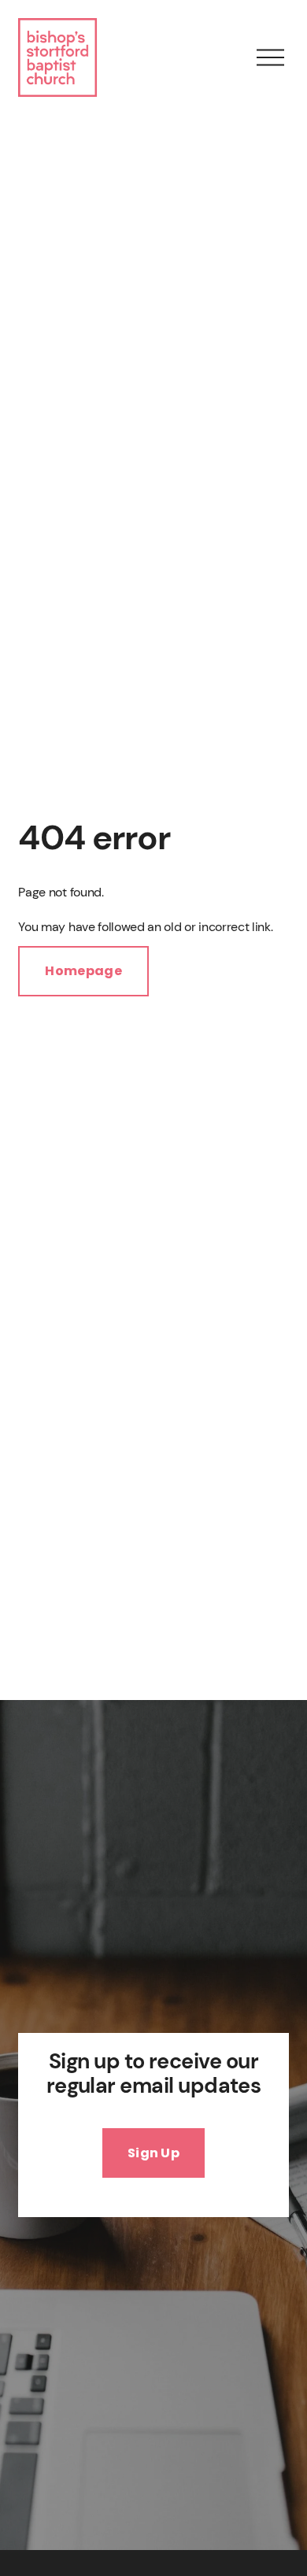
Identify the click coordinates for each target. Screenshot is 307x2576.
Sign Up (153, 2153)
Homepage (83, 971)
